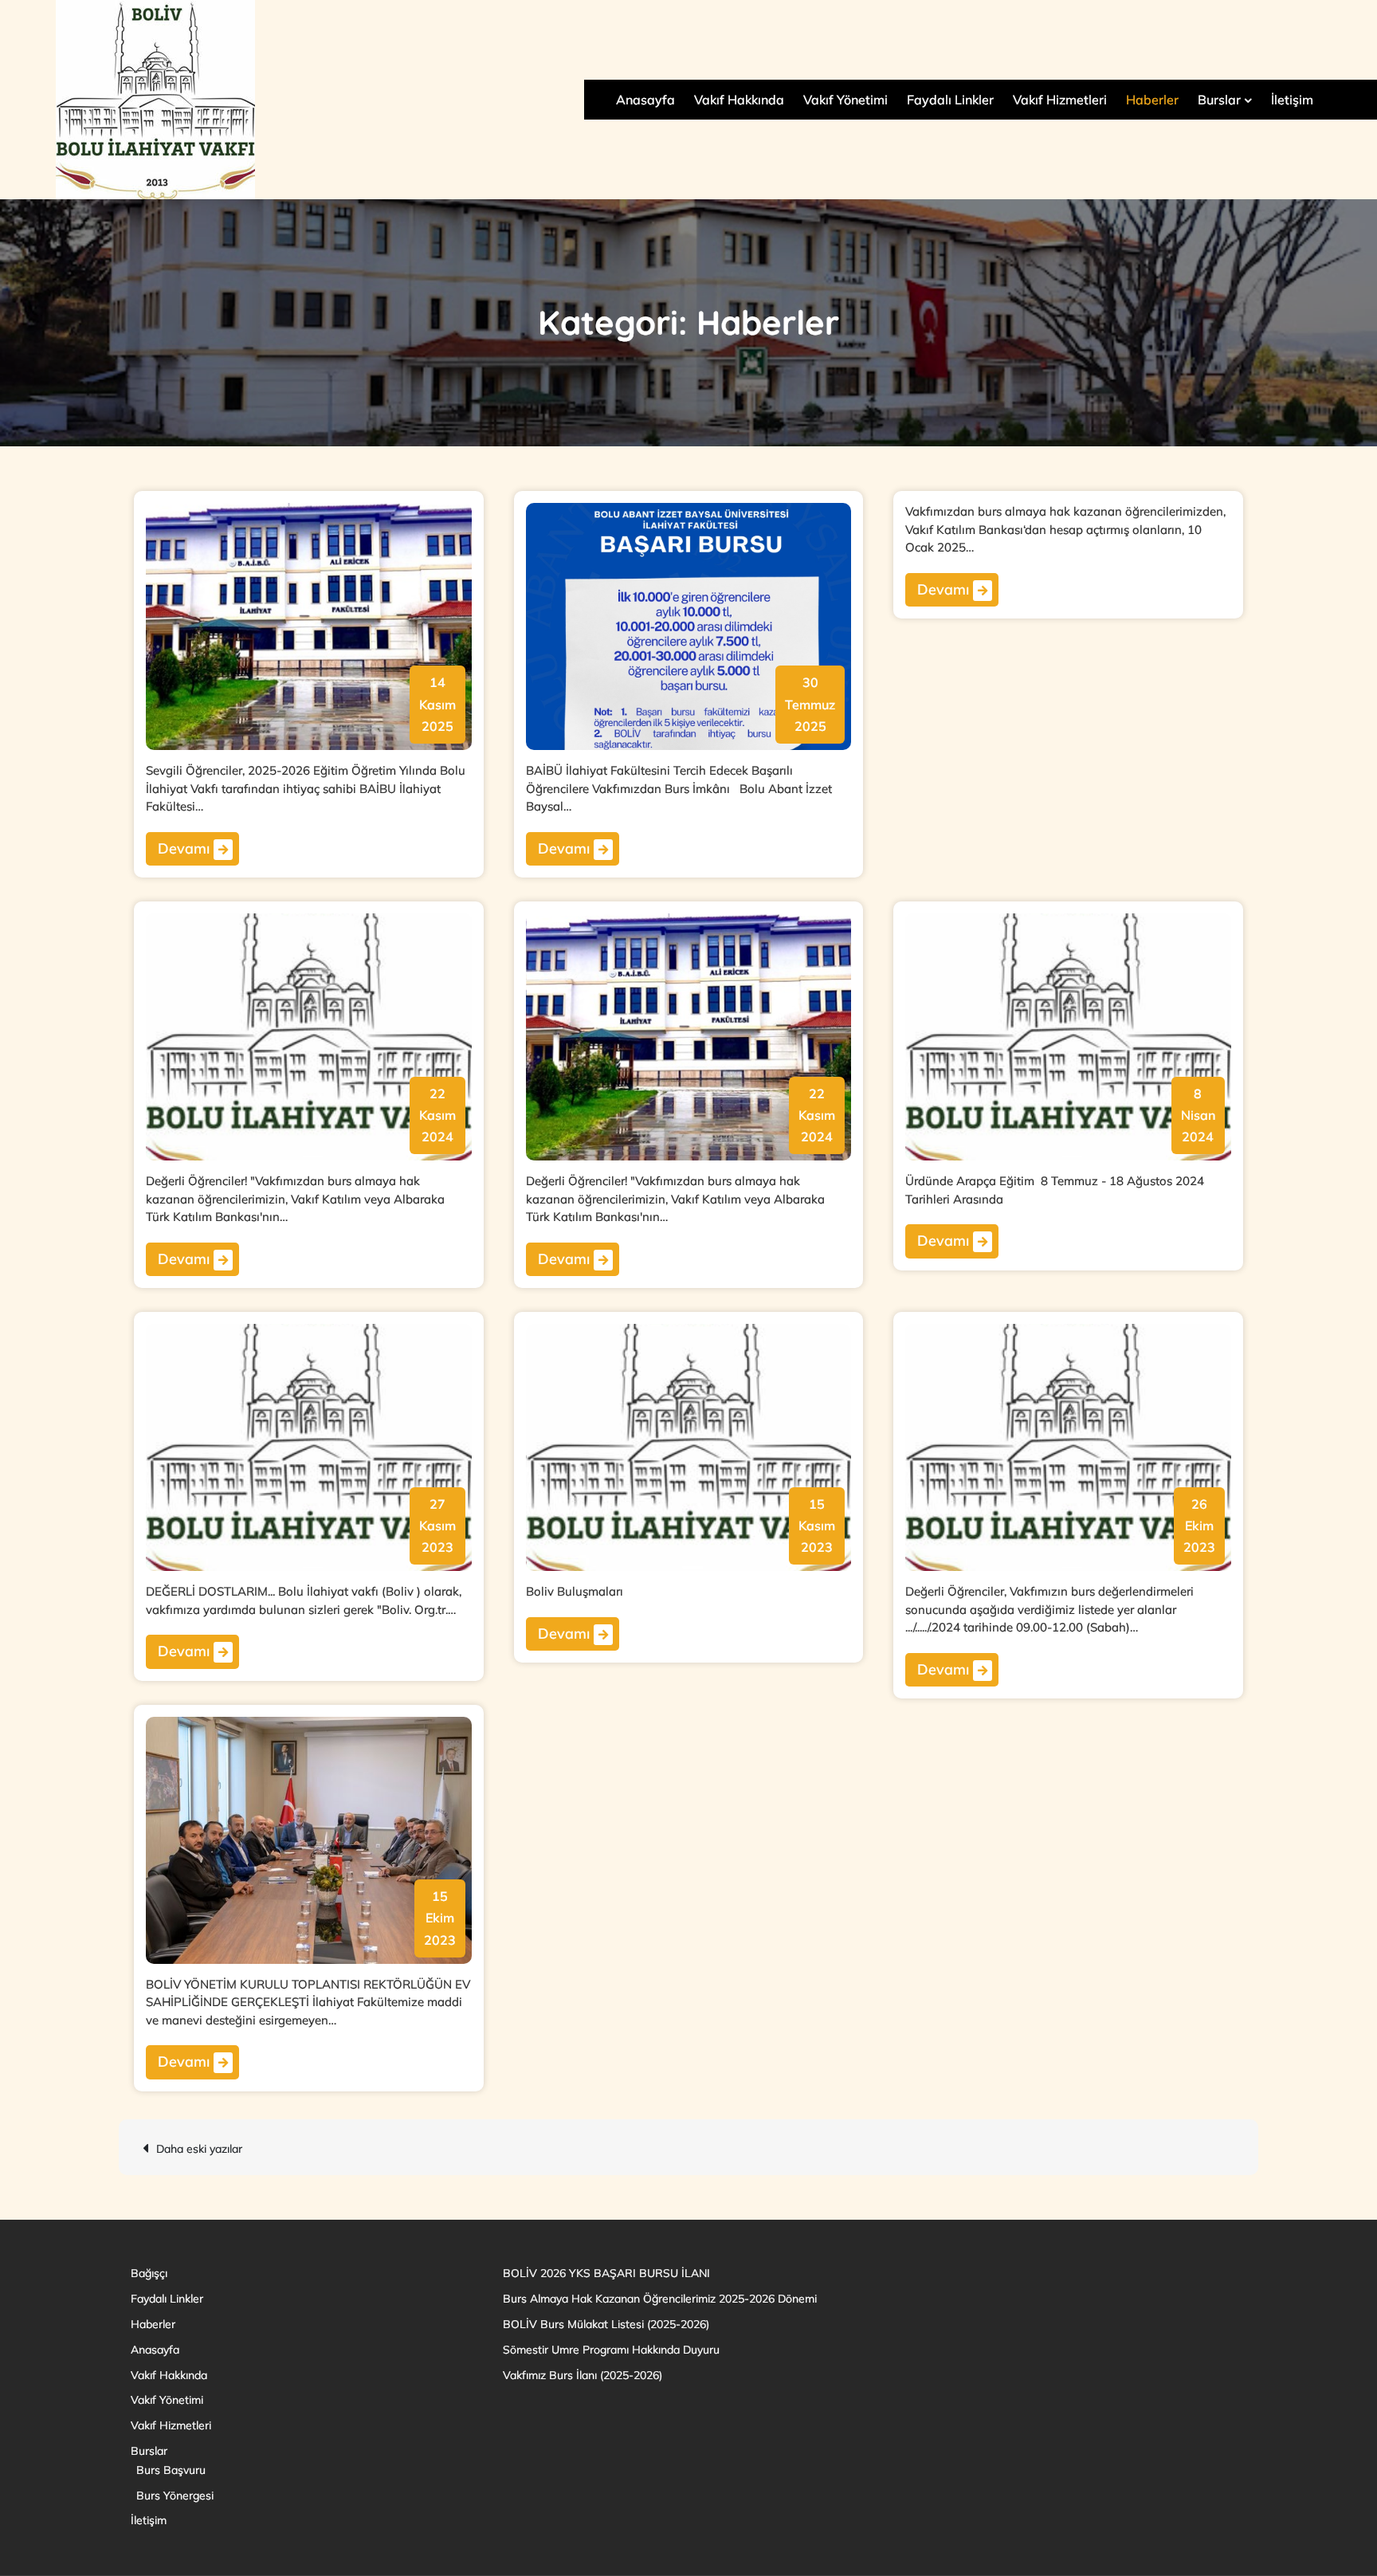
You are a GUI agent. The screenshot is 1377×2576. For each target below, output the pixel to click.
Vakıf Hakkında (739, 100)
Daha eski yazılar (199, 2149)
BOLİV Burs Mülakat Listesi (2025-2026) (606, 2324)
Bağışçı (149, 2273)
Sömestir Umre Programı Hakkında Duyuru (611, 2350)
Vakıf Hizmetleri (1060, 100)
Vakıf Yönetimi (845, 100)
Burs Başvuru (171, 2470)
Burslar (1219, 100)
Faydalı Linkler (950, 100)
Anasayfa (645, 100)
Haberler (1152, 100)
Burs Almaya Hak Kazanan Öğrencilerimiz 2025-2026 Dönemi (660, 2299)
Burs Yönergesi (175, 2495)
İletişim (1292, 100)
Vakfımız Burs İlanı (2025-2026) (583, 2375)
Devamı (186, 848)
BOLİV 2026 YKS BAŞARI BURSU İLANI (606, 2273)
